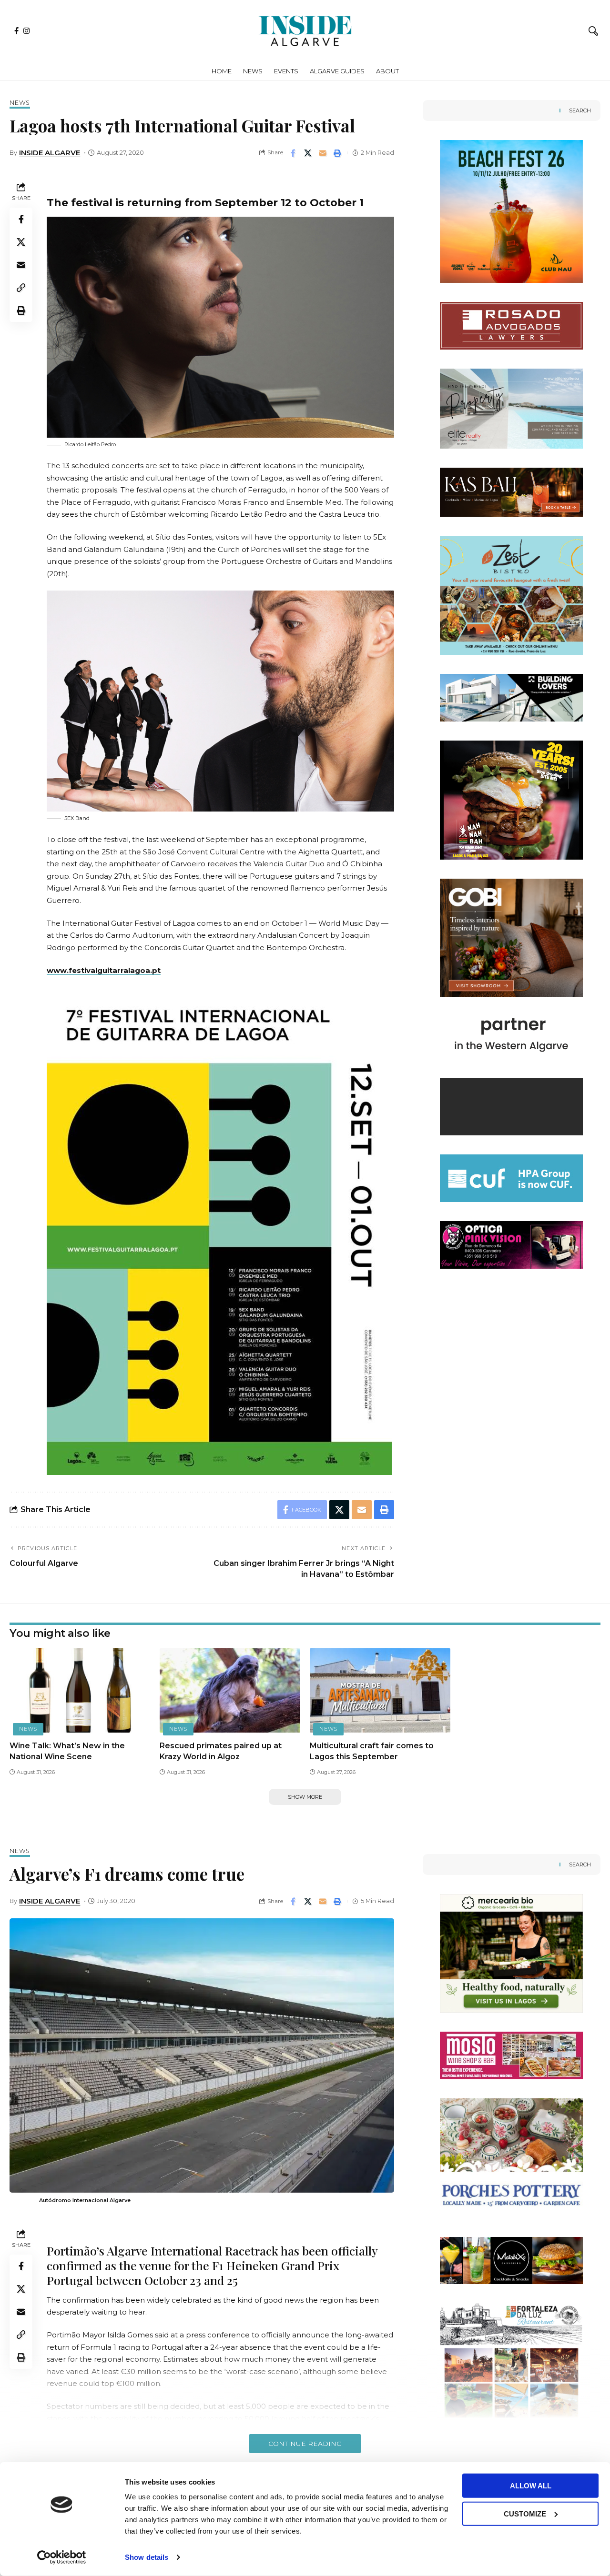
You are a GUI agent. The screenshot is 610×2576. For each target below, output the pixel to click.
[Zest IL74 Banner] (511, 595)
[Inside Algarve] (305, 31)
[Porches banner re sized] (511, 2157)
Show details (147, 2557)
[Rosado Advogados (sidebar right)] (511, 325)
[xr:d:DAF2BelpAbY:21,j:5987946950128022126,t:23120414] (511, 408)
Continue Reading (305, 2444)
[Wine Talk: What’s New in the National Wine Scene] (80, 1690)
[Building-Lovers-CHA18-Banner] (511, 697)
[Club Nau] (511, 211)
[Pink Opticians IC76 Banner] (511, 1244)
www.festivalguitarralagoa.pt (104, 970)
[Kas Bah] (511, 492)
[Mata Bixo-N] (511, 2260)
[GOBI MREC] (511, 937)
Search (580, 110)
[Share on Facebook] (293, 153)
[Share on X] (308, 153)
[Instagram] (26, 31)
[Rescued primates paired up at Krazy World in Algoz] (230, 1690)
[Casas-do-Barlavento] (511, 1075)
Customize (525, 2513)
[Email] (323, 153)
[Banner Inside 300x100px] (511, 1178)
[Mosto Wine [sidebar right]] (511, 2055)
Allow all (531, 2486)
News (20, 103)
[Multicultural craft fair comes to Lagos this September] (380, 1690)
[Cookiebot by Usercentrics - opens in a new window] (62, 2557)
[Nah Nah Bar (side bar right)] (511, 799)
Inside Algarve (50, 153)
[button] (593, 31)
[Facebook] (16, 31)
